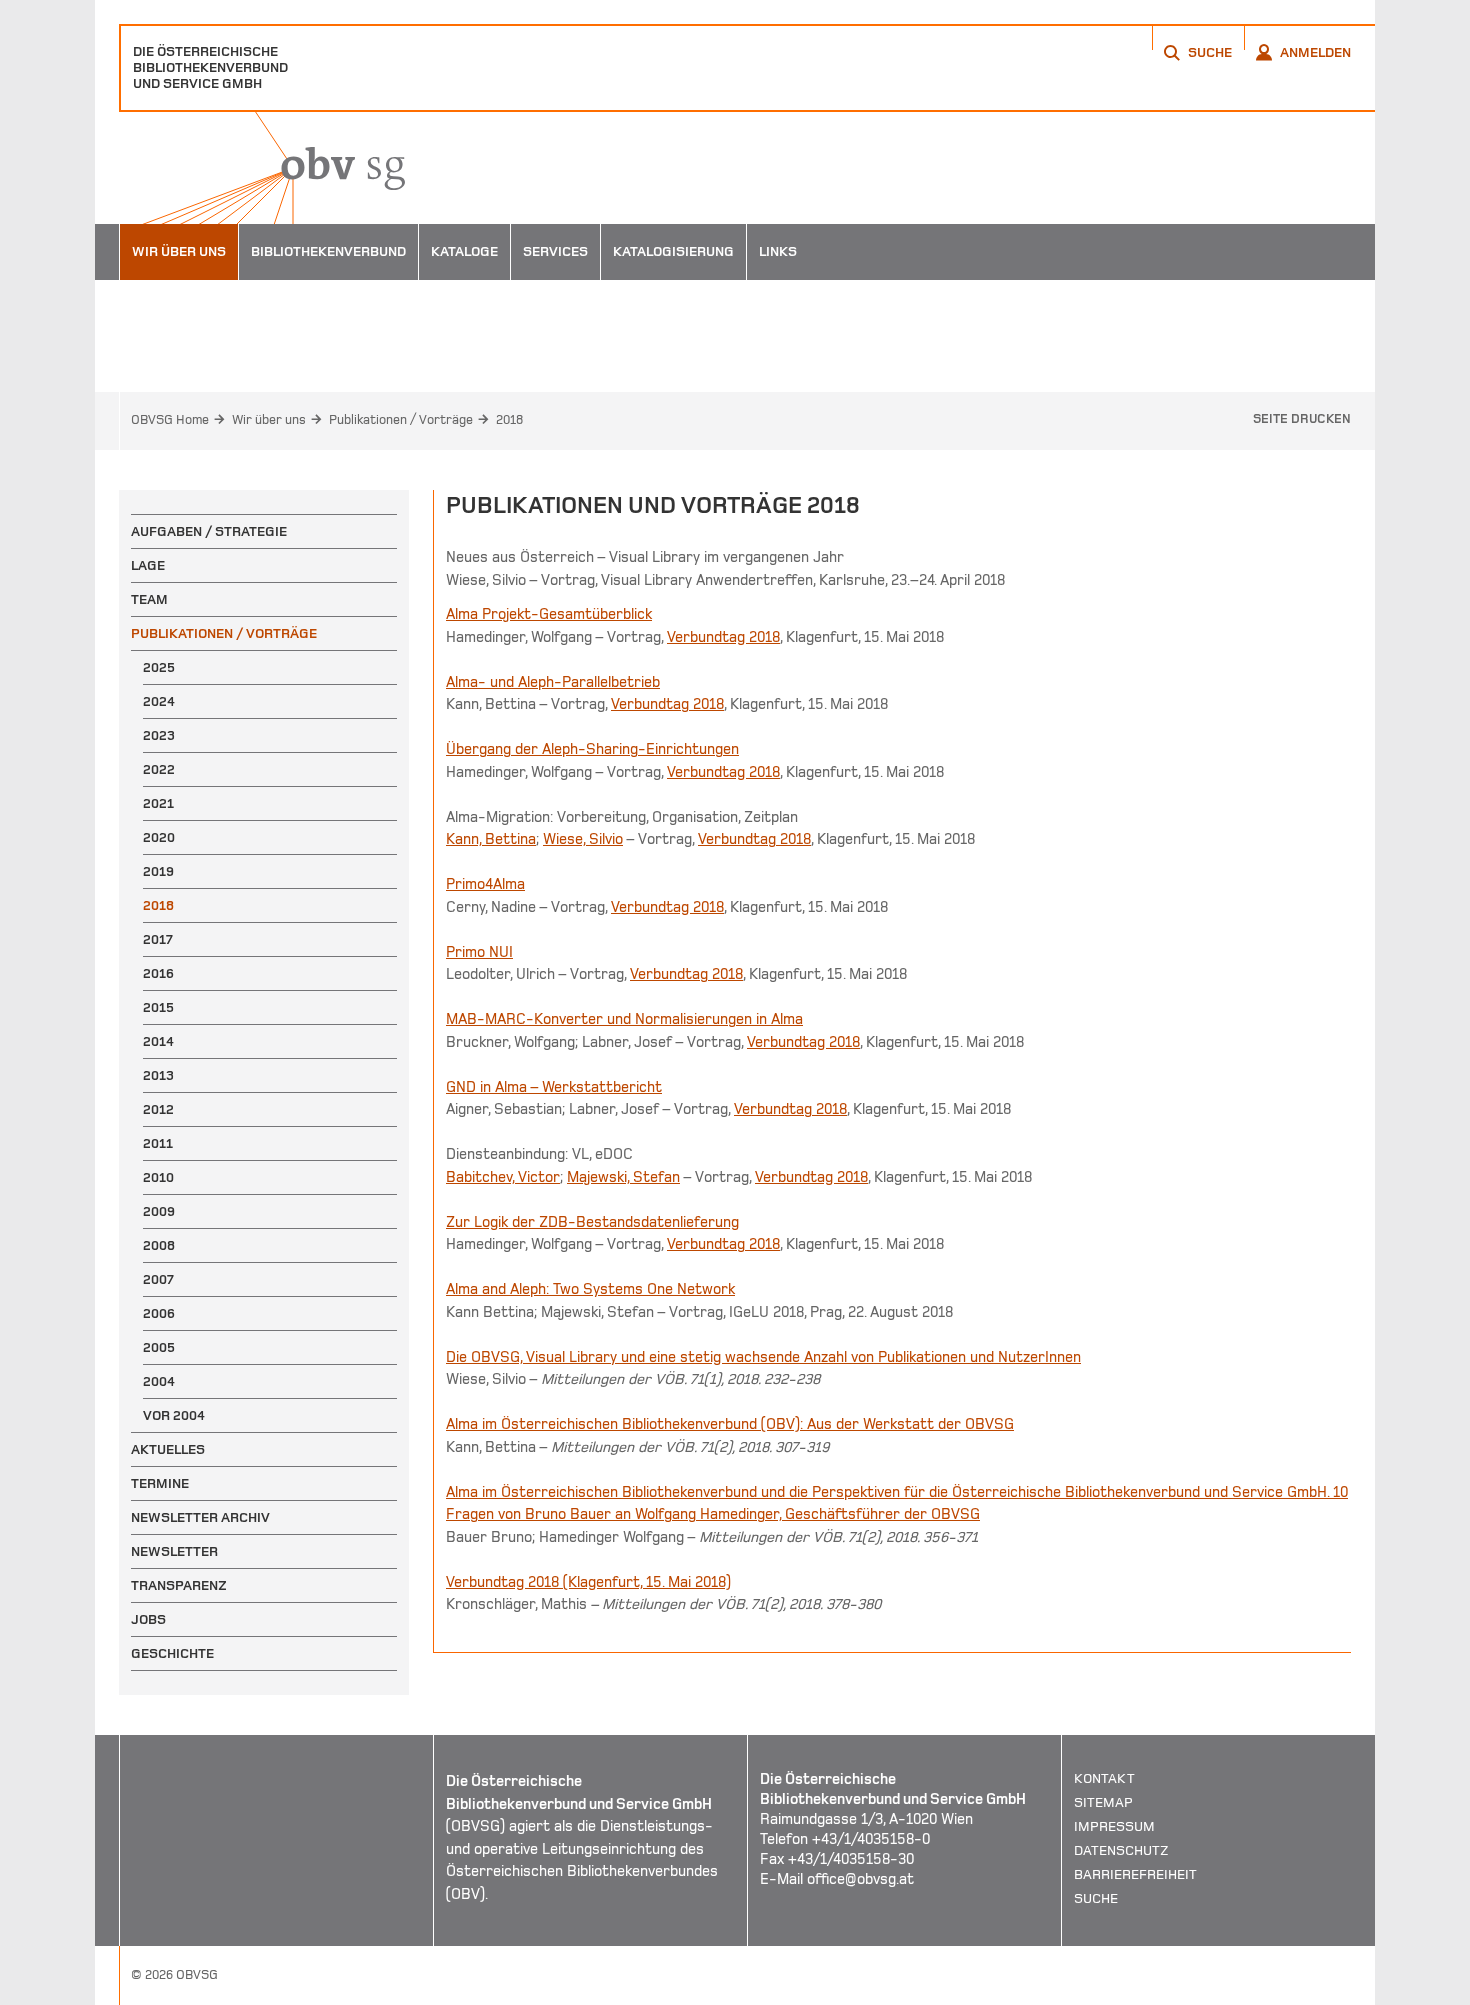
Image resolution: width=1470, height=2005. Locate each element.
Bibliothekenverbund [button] (328, 251)
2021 (158, 803)
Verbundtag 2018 (723, 637)
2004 (159, 1381)
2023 (159, 735)
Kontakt (1104, 1778)
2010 (158, 1177)
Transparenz (179, 1585)
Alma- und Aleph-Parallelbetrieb (553, 682)
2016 (158, 973)
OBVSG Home (170, 420)
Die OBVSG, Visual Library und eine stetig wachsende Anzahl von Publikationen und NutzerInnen (763, 1357)
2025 (159, 667)
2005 (159, 1347)
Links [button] (778, 251)
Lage (148, 565)
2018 (509, 420)
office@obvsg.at (860, 1879)
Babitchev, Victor (503, 1177)
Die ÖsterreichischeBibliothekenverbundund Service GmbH (210, 67)
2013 (158, 1075)
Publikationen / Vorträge (401, 420)
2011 (158, 1143)
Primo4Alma (485, 884)
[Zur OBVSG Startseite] (262, 168)
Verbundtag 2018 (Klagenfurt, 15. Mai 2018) (588, 1582)
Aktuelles (168, 1449)
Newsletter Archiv (200, 1517)
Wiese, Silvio (583, 839)
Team (149, 599)
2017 (158, 939)
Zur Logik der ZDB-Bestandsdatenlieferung (592, 1222)
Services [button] (555, 251)
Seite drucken (1302, 419)
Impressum (1114, 1826)
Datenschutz (1121, 1850)
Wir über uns (269, 420)
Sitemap (1103, 1802)
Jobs (148, 1619)
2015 (158, 1007)
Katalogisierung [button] (673, 251)
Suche (1096, 1898)
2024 (159, 701)
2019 (158, 871)
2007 (158, 1279)
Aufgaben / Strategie (209, 531)
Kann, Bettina (491, 839)
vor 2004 (174, 1415)
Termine (160, 1483)
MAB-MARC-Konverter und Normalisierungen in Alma (624, 1019)
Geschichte (172, 1653)
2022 (159, 769)
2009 (159, 1211)
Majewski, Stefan (623, 1177)
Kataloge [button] (464, 251)
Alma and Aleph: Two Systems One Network (590, 1289)
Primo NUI (479, 952)
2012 (158, 1109)
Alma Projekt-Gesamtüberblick (549, 614)
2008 (159, 1245)
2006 (159, 1313)
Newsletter (174, 1551)
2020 (159, 837)
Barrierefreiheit (1135, 1874)
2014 (158, 1041)
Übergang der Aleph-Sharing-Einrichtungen (592, 749)
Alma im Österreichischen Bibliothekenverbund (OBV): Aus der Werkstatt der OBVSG (730, 1424)
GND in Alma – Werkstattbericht (554, 1087)
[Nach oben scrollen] (1335, 1989)
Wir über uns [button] (179, 251)
